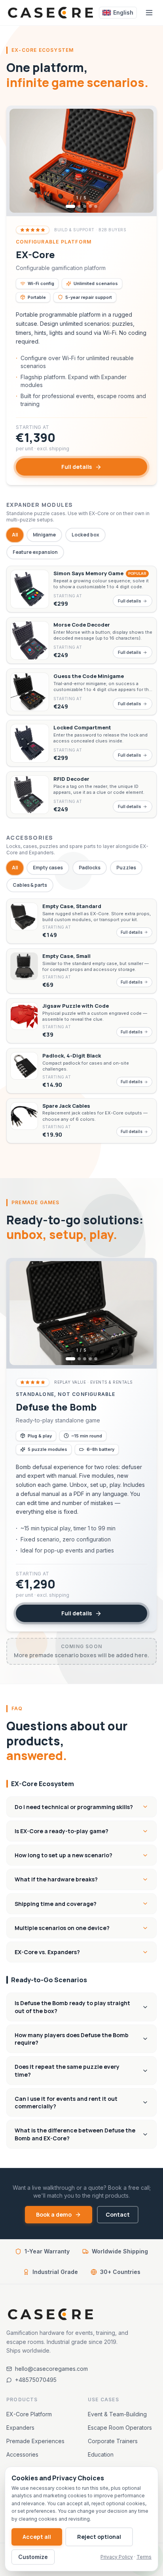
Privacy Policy (117, 2557)
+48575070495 (36, 2380)
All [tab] (15, 535)
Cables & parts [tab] (30, 885)
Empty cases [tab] (48, 868)
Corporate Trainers (113, 2441)
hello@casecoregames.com (51, 2369)
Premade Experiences (35, 2441)
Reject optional (99, 2537)
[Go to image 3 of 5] (85, 206)
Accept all (37, 2537)
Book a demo (54, 2214)
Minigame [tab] (44, 535)
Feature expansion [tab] (35, 552)
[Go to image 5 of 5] (96, 206)
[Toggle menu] (149, 13)
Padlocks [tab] (90, 868)
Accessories (22, 2454)
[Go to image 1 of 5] (70, 206)
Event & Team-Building (117, 2414)
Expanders (20, 2428)
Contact (118, 2214)
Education (101, 2454)
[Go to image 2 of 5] (79, 206)
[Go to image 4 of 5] (90, 206)
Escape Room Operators (120, 2428)
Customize (33, 2557)
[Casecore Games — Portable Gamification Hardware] (51, 13)
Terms (144, 2557)
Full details (77, 467)
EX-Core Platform (29, 2414)
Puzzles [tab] (126, 868)
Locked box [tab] (85, 535)
